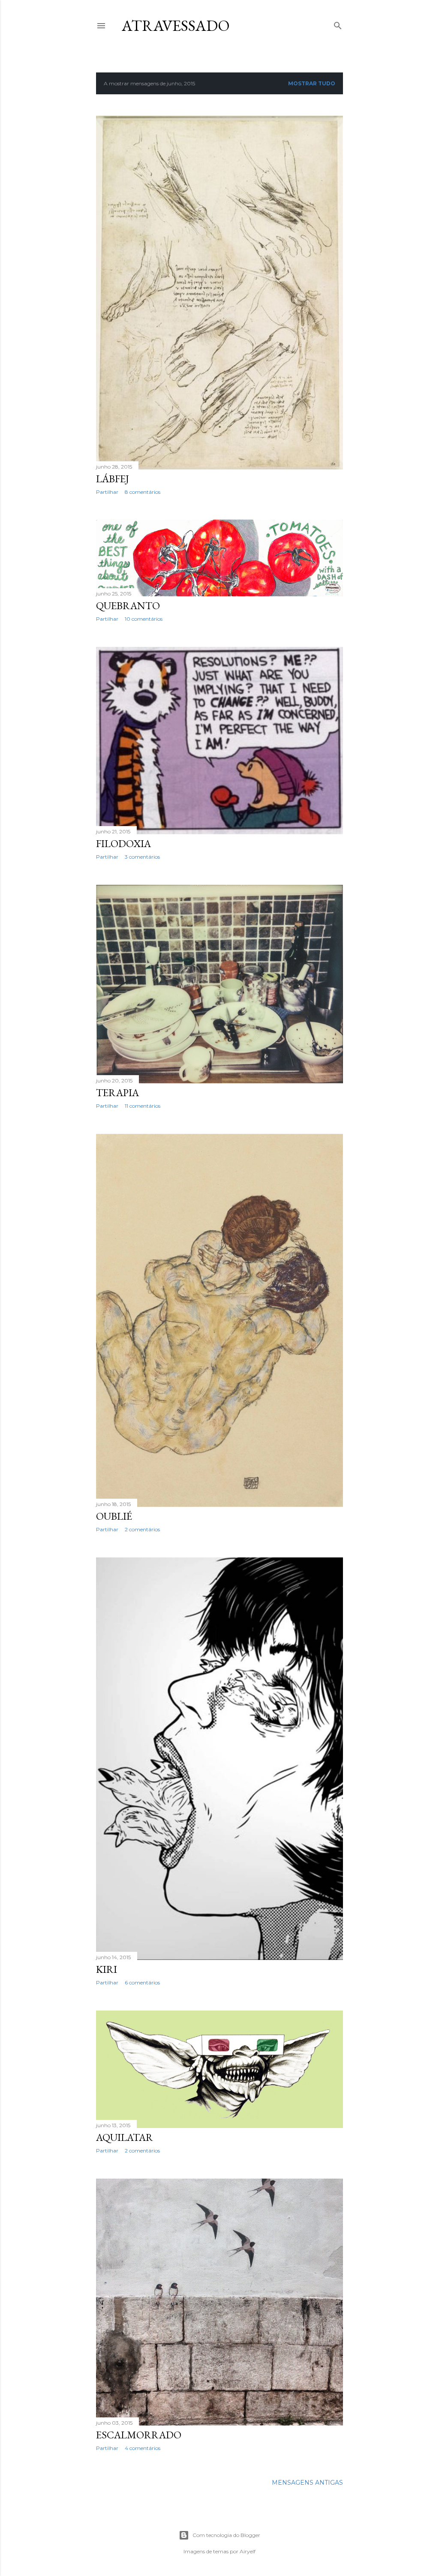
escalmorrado (139, 2435)
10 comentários (144, 619)
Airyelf (248, 2551)
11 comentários (143, 1106)
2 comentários (142, 1529)
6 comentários (142, 1982)
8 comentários (143, 492)
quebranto (128, 606)
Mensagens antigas (307, 2483)
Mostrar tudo (312, 83)
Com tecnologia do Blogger (226, 2535)
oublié (114, 1516)
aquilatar (125, 2137)
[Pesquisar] (338, 24)
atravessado (176, 26)
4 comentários (143, 2448)
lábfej (113, 479)
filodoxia (123, 843)
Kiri (107, 1969)
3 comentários (142, 857)
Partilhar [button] (107, 492)
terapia (117, 1093)
